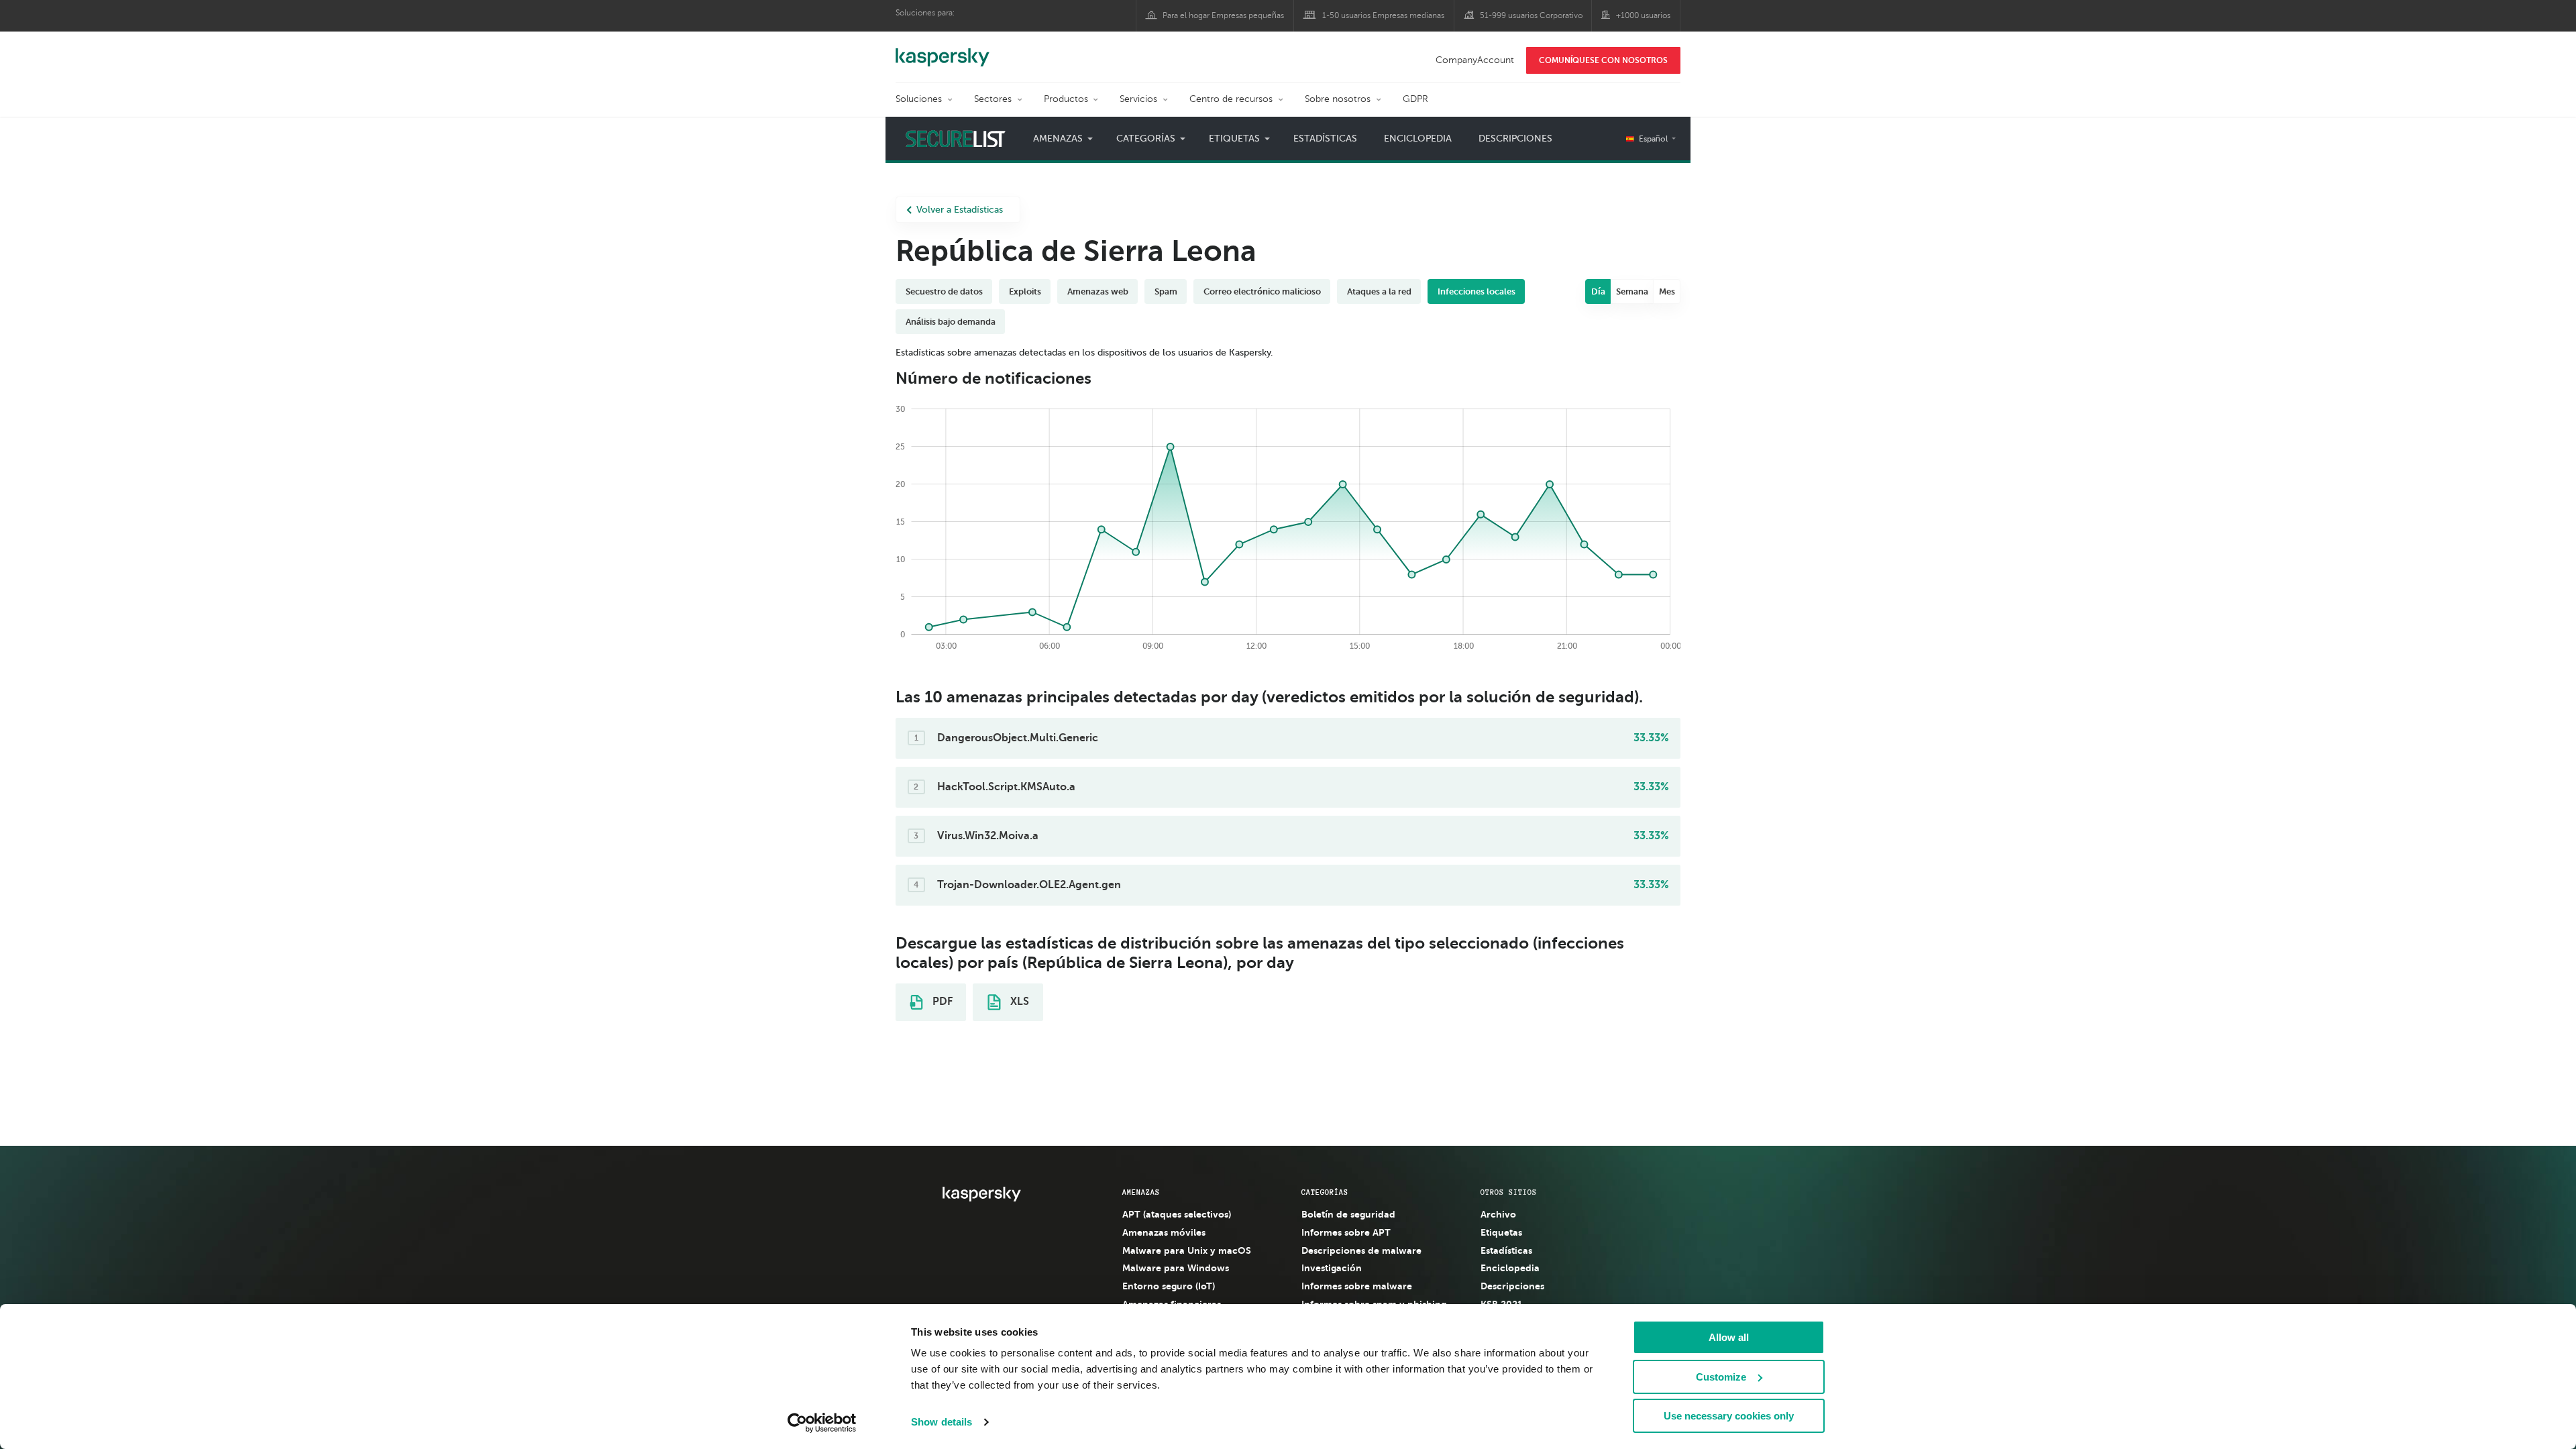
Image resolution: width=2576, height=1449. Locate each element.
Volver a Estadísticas (960, 210)
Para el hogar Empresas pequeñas (1223, 15)
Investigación (1332, 1268)
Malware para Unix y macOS (1187, 1250)
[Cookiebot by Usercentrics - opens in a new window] (822, 1423)
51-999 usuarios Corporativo (1531, 15)
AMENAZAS (1141, 1192)
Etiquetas (1501, 1232)
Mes (1667, 291)
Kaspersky (943, 50)
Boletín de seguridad (1348, 1214)
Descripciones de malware (1361, 1250)
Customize (1721, 1377)
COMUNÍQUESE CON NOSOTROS (1603, 60)
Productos (1066, 99)
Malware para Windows (1176, 1268)
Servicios (1138, 99)
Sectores (993, 99)
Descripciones (1515, 139)
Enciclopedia (1418, 139)
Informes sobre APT (1346, 1232)
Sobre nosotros (1338, 99)
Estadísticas (1325, 139)
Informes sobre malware (1357, 1286)
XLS (1018, 1002)
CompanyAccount (1475, 60)
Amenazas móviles (1164, 1232)
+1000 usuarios (1643, 15)
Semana (1632, 291)
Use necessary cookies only (1729, 1416)
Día (1598, 291)
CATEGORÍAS (1325, 1192)
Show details (942, 1422)
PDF (941, 1002)
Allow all (1729, 1337)
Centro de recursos (1231, 99)
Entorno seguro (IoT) (1169, 1286)
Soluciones (919, 99)
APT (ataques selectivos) (1177, 1214)
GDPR (1415, 99)
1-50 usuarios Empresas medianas (1383, 15)
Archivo (1498, 1214)
